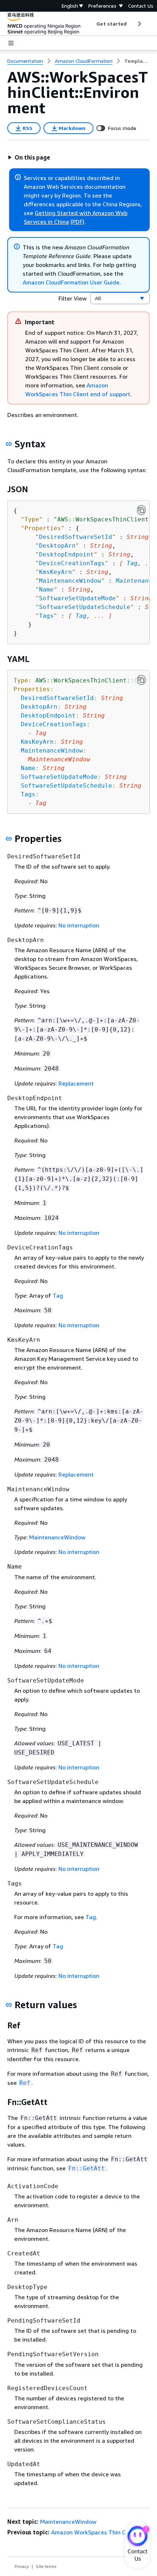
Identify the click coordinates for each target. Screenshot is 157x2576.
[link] (137, 61)
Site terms (46, 2566)
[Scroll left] (91, 24)
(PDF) (77, 222)
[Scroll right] (139, 24)
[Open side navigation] (11, 43)
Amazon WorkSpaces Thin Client (94, 2532)
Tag (132, 563)
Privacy (22, 2566)
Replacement (76, 1083)
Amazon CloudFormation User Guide (71, 282)
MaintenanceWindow (57, 1537)
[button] (29, 157)
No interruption (79, 925)
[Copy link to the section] (9, 444)
